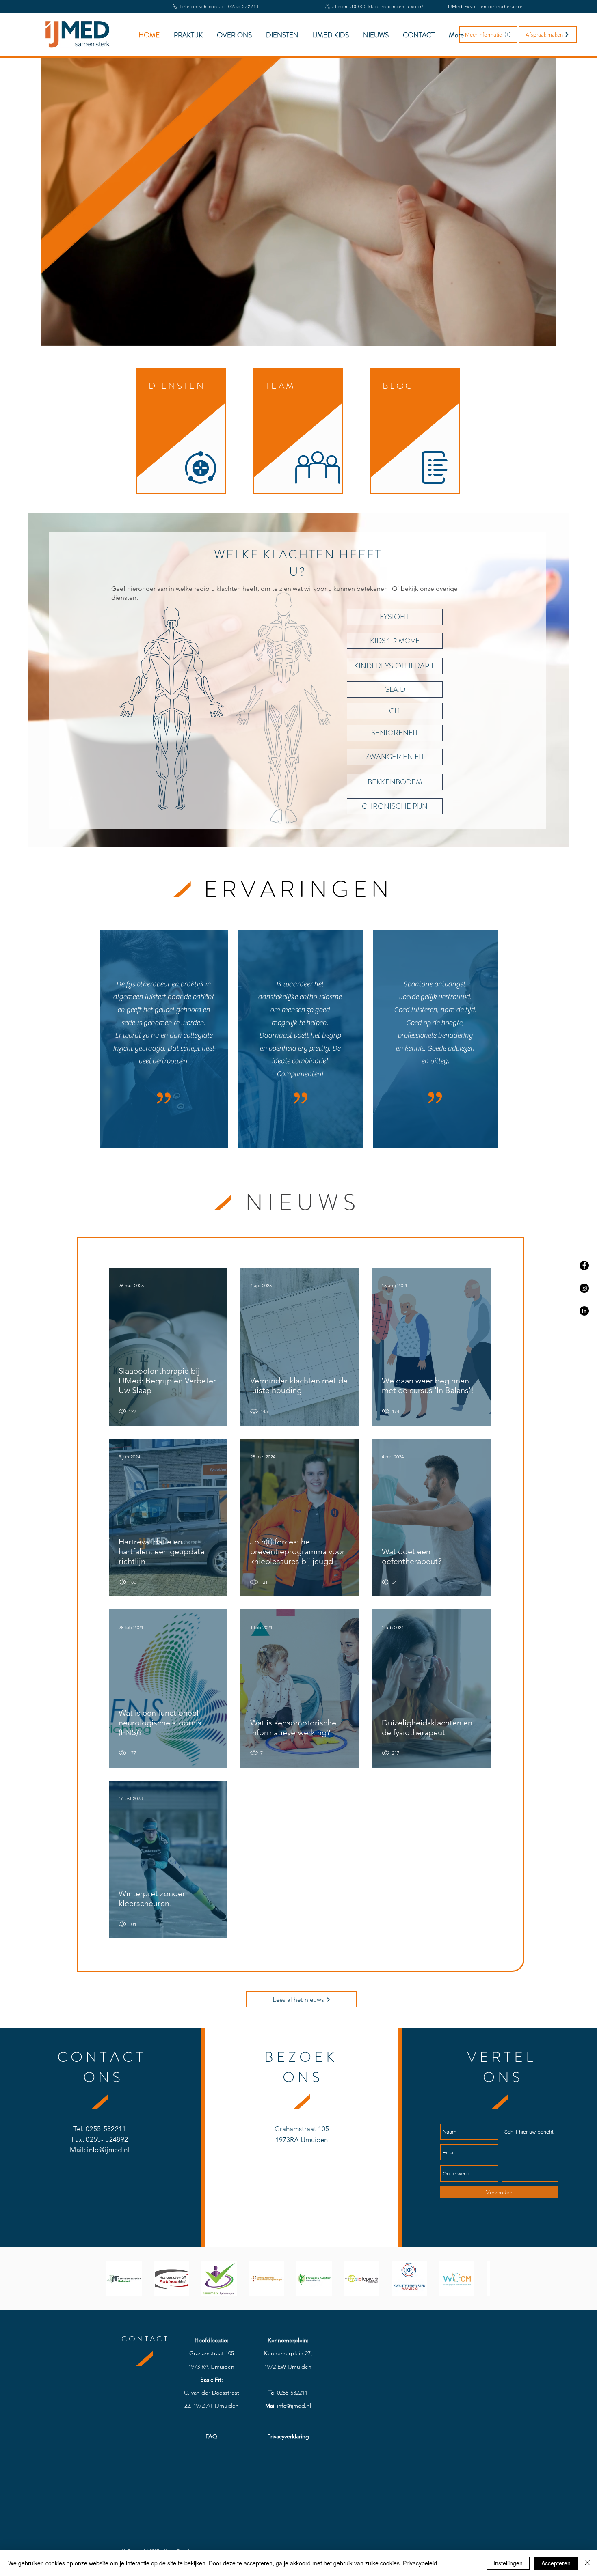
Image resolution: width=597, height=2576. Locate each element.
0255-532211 (106, 2129)
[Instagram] (584, 1288)
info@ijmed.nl (107, 2150)
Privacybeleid (420, 2563)
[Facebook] (584, 1265)
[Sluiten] (587, 2563)
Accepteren (556, 2563)
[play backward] (117, 2279)
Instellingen (508, 2563)
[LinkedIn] (584, 1311)
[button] (488, 34)
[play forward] (480, 2279)
